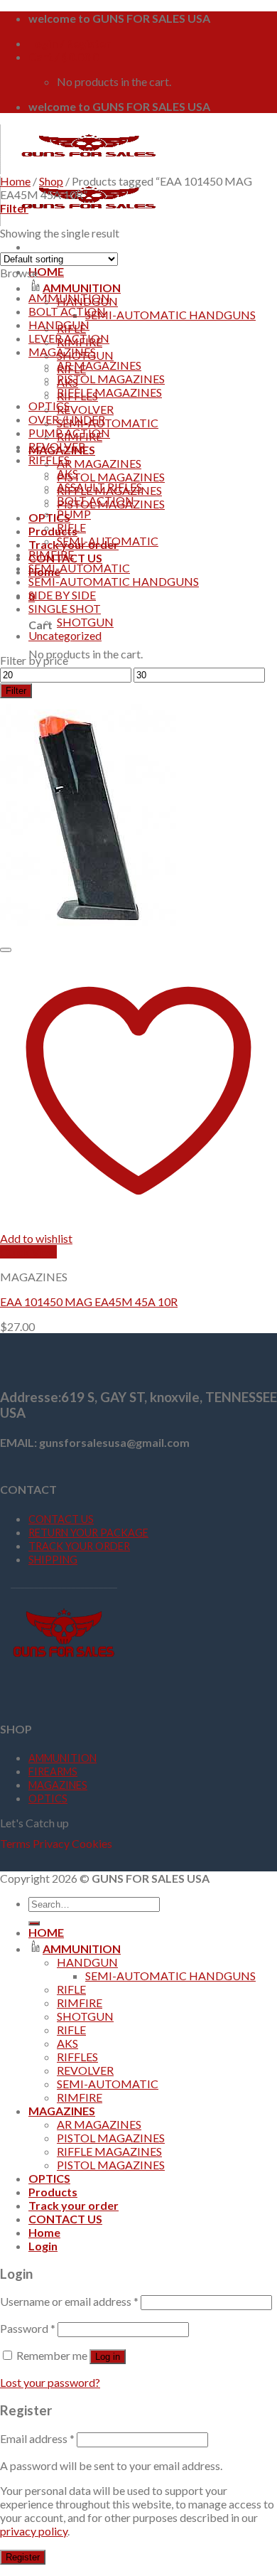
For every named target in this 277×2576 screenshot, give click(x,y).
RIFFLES (49, 460)
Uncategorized (65, 635)
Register (23, 2557)
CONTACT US (61, 1519)
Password (28, 2328)
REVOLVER (85, 409)
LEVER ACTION (69, 338)
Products (53, 531)
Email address (37, 2438)
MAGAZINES (62, 352)
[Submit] (34, 1923)
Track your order (74, 2205)
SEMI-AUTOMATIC (108, 423)
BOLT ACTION (67, 311)
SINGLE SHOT (65, 608)
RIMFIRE (51, 554)
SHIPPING (53, 1560)
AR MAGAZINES (99, 463)
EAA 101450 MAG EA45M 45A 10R (89, 1302)
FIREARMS (53, 1771)
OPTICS (49, 517)
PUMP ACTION (69, 433)
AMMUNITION (82, 288)
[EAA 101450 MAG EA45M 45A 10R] (89, 932)
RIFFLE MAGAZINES (109, 392)
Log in (108, 2357)
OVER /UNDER (67, 419)
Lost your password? (50, 2382)
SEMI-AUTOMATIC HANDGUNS (170, 315)
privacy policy (34, 2531)
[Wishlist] (6, 950)
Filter (16, 691)
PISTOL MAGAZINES (111, 477)
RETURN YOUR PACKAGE (88, 1533)
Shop (51, 181)
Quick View (28, 1252)
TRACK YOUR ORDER (79, 1546)
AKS (67, 473)
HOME (46, 271)
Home (15, 181)
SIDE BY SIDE (62, 595)
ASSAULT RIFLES (99, 487)
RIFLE (71, 527)
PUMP (74, 514)
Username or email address (69, 2301)
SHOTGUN (85, 622)
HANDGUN (59, 325)
